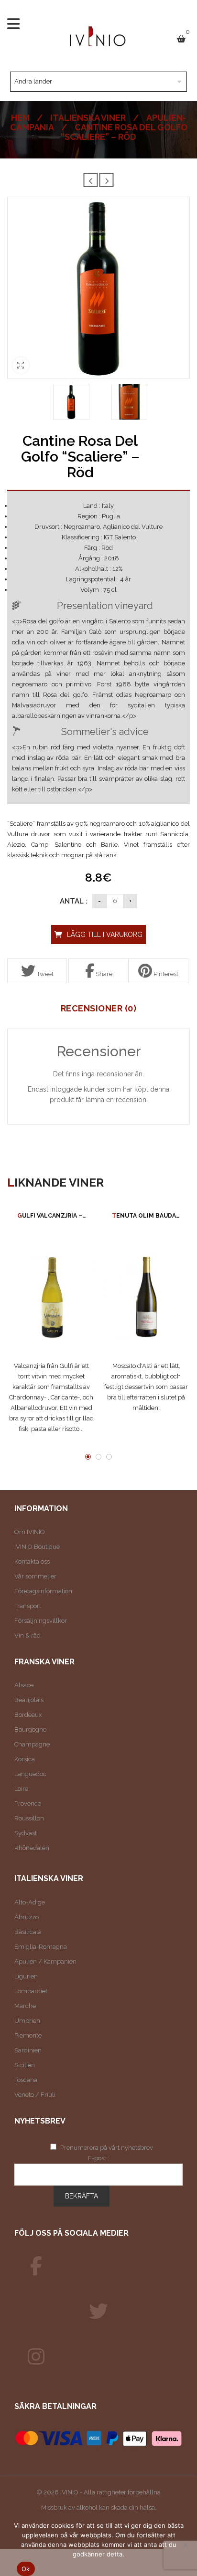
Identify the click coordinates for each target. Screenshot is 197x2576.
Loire (21, 1789)
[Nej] (185, 2545)
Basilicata (28, 1932)
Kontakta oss (32, 1561)
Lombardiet (31, 1991)
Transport (28, 1606)
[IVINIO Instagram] (36, 2357)
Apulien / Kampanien (45, 1961)
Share (103, 974)
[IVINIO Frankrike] (98, 2312)
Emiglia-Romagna (41, 1947)
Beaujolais (29, 1700)
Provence (28, 1803)
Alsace (24, 1685)
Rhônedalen (32, 1848)
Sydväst (26, 1833)
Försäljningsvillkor (41, 1621)
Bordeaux (28, 1715)
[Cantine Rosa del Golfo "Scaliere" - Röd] (71, 402)
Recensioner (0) (99, 1009)
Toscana (26, 2080)
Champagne (32, 1744)
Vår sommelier (35, 1576)
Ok (26, 2569)
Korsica (25, 1759)
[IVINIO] (36, 2266)
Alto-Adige (30, 1902)
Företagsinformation (43, 1591)
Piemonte (28, 2035)
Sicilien (25, 2065)
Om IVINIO (30, 1532)
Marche (25, 2006)
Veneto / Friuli (35, 2095)
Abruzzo (27, 1917)
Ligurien (26, 1976)
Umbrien (27, 2021)
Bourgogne (30, 1730)
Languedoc (30, 1774)
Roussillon (29, 1818)
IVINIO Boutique (37, 1547)
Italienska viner (88, 118)
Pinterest (165, 974)
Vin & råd (27, 1635)
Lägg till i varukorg (105, 935)
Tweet (44, 974)
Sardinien (28, 2050)
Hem (20, 118)
